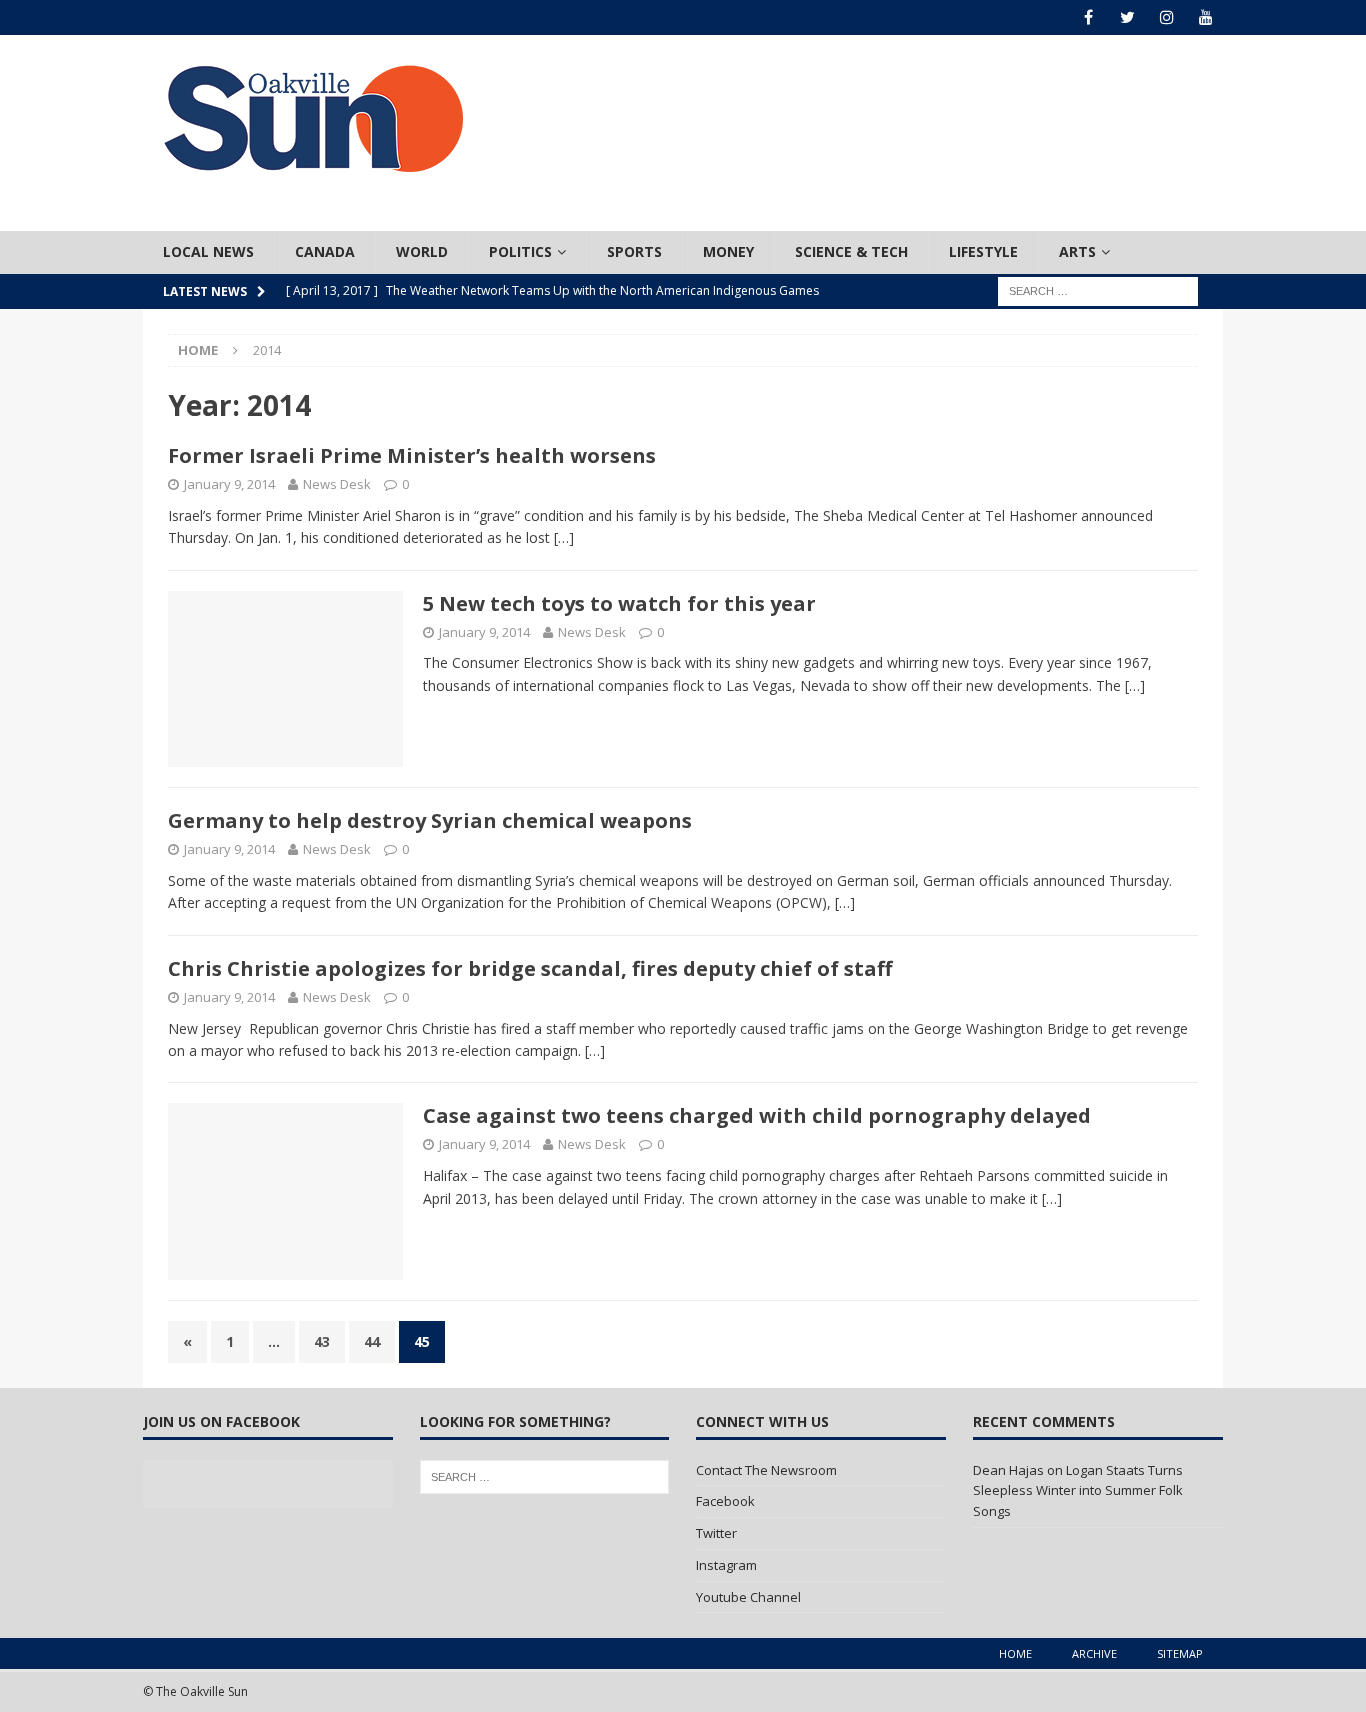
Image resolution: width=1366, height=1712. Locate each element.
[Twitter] (1127, 17)
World (422, 251)
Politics (520, 251)
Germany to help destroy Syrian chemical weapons (430, 820)
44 (372, 1341)
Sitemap (1180, 1653)
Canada (325, 251)
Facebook (725, 1501)
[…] (564, 537)
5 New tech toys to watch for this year (619, 603)
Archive (1094, 1653)
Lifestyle (983, 251)
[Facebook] (1088, 17)
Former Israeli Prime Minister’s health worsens (412, 455)
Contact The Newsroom (766, 1470)
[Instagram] (1166, 17)
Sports (634, 251)
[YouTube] (1205, 17)
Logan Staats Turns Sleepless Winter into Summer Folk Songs (1078, 1491)
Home (1015, 1653)
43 (322, 1341)
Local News (208, 251)
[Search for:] (1098, 289)
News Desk (337, 484)
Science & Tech (851, 251)
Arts (1077, 251)
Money (728, 251)
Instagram (726, 1565)
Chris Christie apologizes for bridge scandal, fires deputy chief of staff (530, 968)
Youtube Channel (748, 1597)
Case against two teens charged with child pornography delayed (757, 1115)
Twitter (716, 1533)
